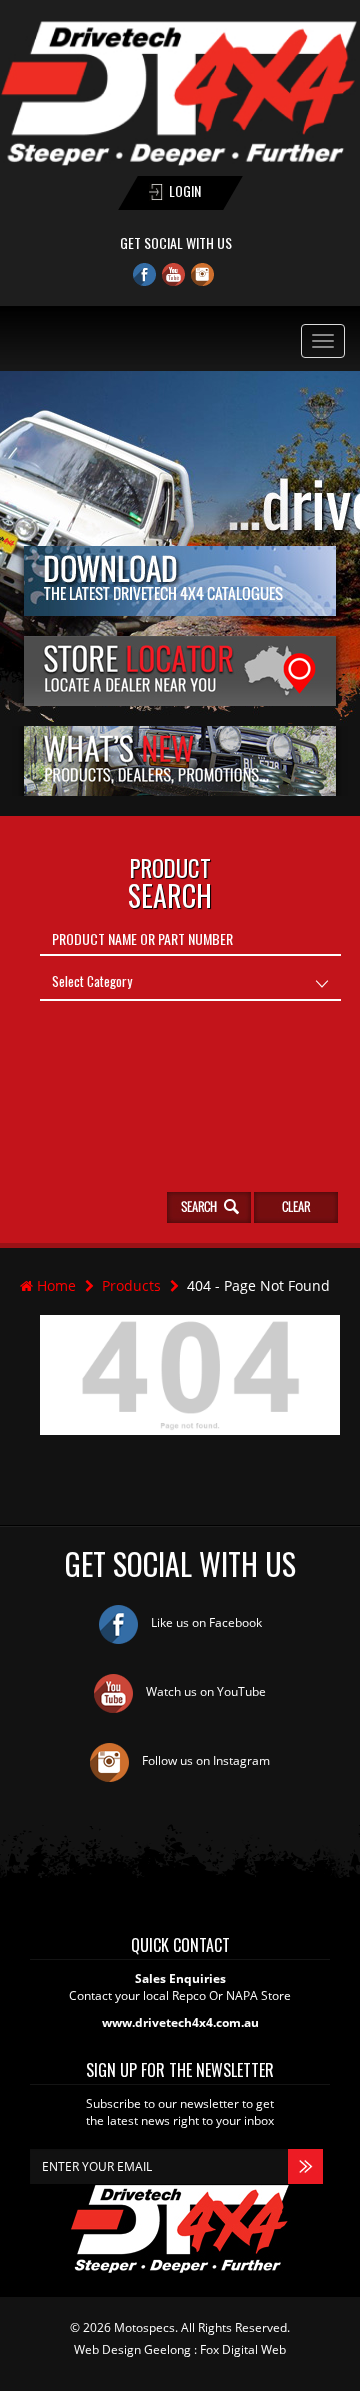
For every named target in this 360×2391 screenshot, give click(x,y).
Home (54, 1285)
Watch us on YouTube (204, 1691)
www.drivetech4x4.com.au (180, 2022)
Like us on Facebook (205, 1622)
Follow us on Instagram (204, 1760)
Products (131, 1285)
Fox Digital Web (243, 2349)
